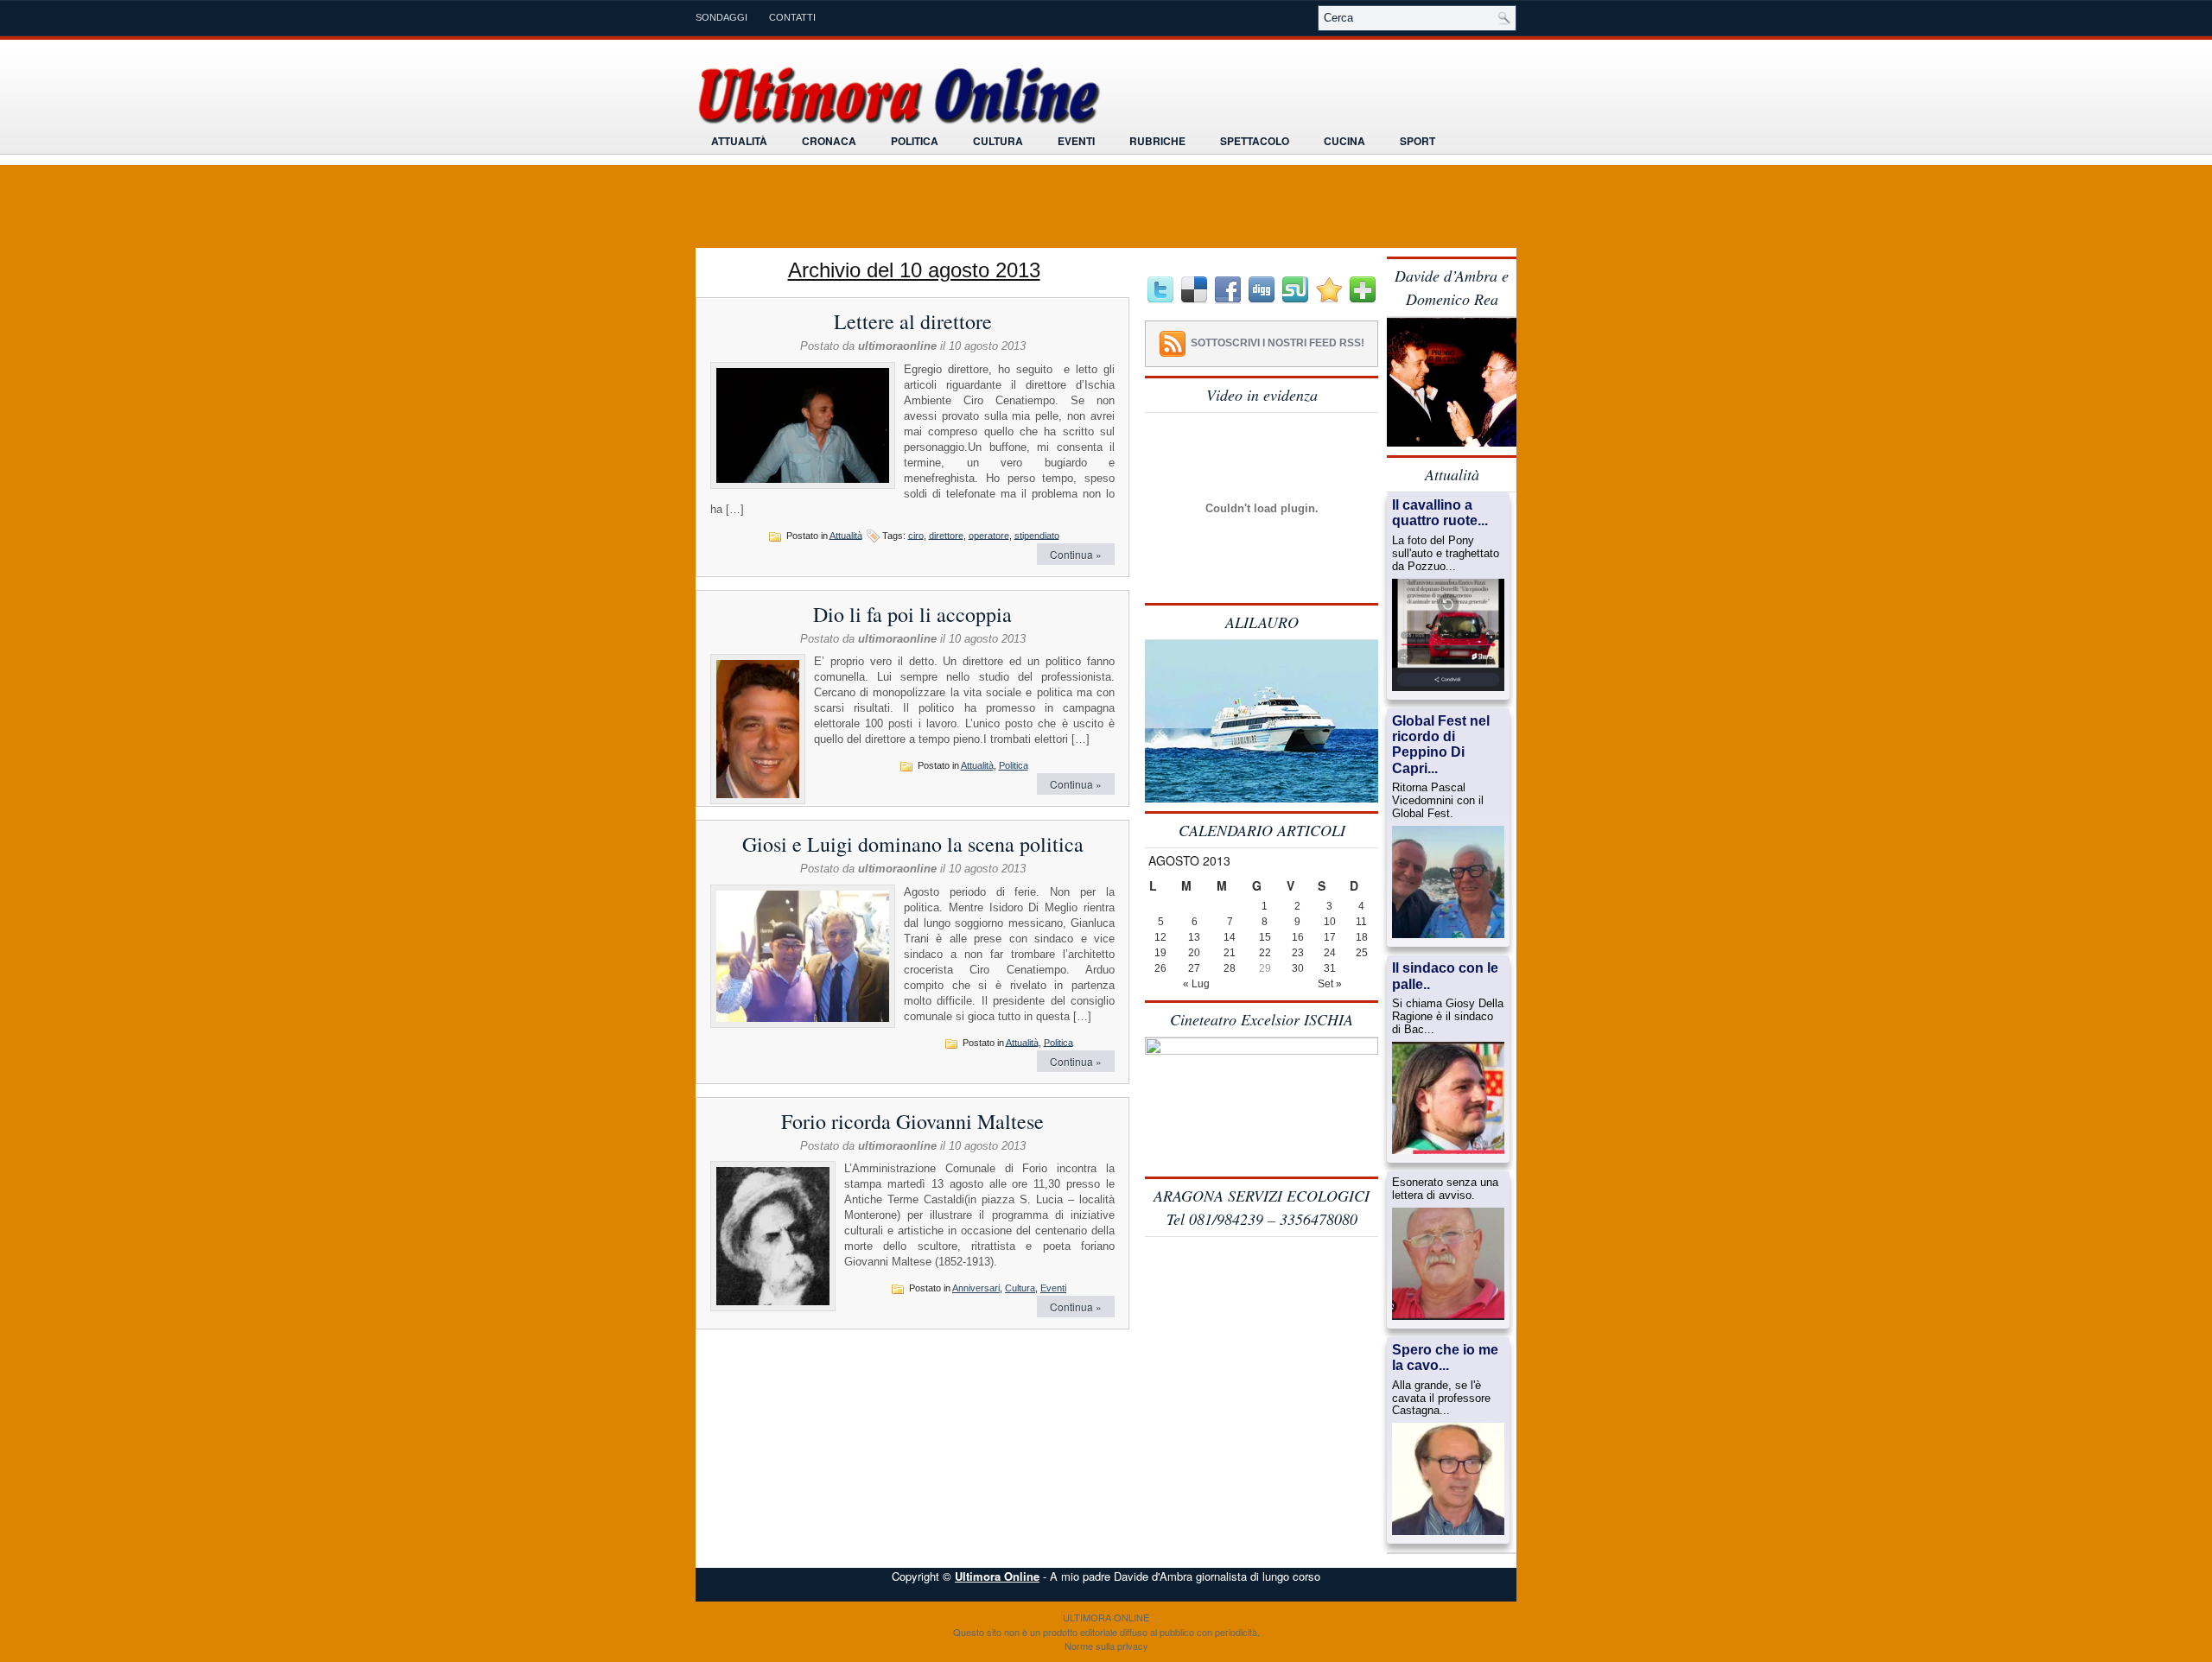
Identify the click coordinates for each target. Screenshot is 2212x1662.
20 (1194, 953)
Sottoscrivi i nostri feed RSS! (1278, 343)
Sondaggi (721, 17)
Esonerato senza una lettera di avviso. (1445, 1189)
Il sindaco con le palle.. (1445, 976)
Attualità (739, 141)
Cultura (998, 141)
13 (1194, 937)
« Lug (1196, 984)
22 (1265, 953)
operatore (989, 535)
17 (1330, 937)
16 (1298, 937)
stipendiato (1037, 535)
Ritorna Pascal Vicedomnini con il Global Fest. (1438, 801)
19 (1160, 953)
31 (1330, 968)
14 (1230, 937)
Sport (1417, 141)
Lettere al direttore (913, 321)
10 (1330, 922)
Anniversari (976, 1288)
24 (1330, 953)
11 (1361, 922)
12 (1160, 937)
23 (1298, 953)
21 (1230, 953)
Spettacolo (1255, 141)
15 (1265, 937)
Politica (915, 141)
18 (1362, 937)
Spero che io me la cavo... (1445, 1358)
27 (1194, 968)
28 (1230, 968)
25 (1362, 953)
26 (1160, 968)
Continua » (1076, 554)
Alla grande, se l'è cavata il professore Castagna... (1441, 1399)
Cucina (1344, 141)
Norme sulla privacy (1106, 1646)
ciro (916, 535)
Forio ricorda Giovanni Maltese (912, 1121)
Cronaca (829, 141)
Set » (1330, 984)
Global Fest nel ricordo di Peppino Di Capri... (1441, 745)
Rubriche (1157, 141)
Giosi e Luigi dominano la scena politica (913, 844)
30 (1298, 968)
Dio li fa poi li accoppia (912, 614)
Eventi (1076, 141)
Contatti (792, 17)
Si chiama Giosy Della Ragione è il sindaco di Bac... (1448, 1017)
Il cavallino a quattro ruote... (1440, 513)
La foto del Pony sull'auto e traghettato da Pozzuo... (1446, 554)
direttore (946, 535)
